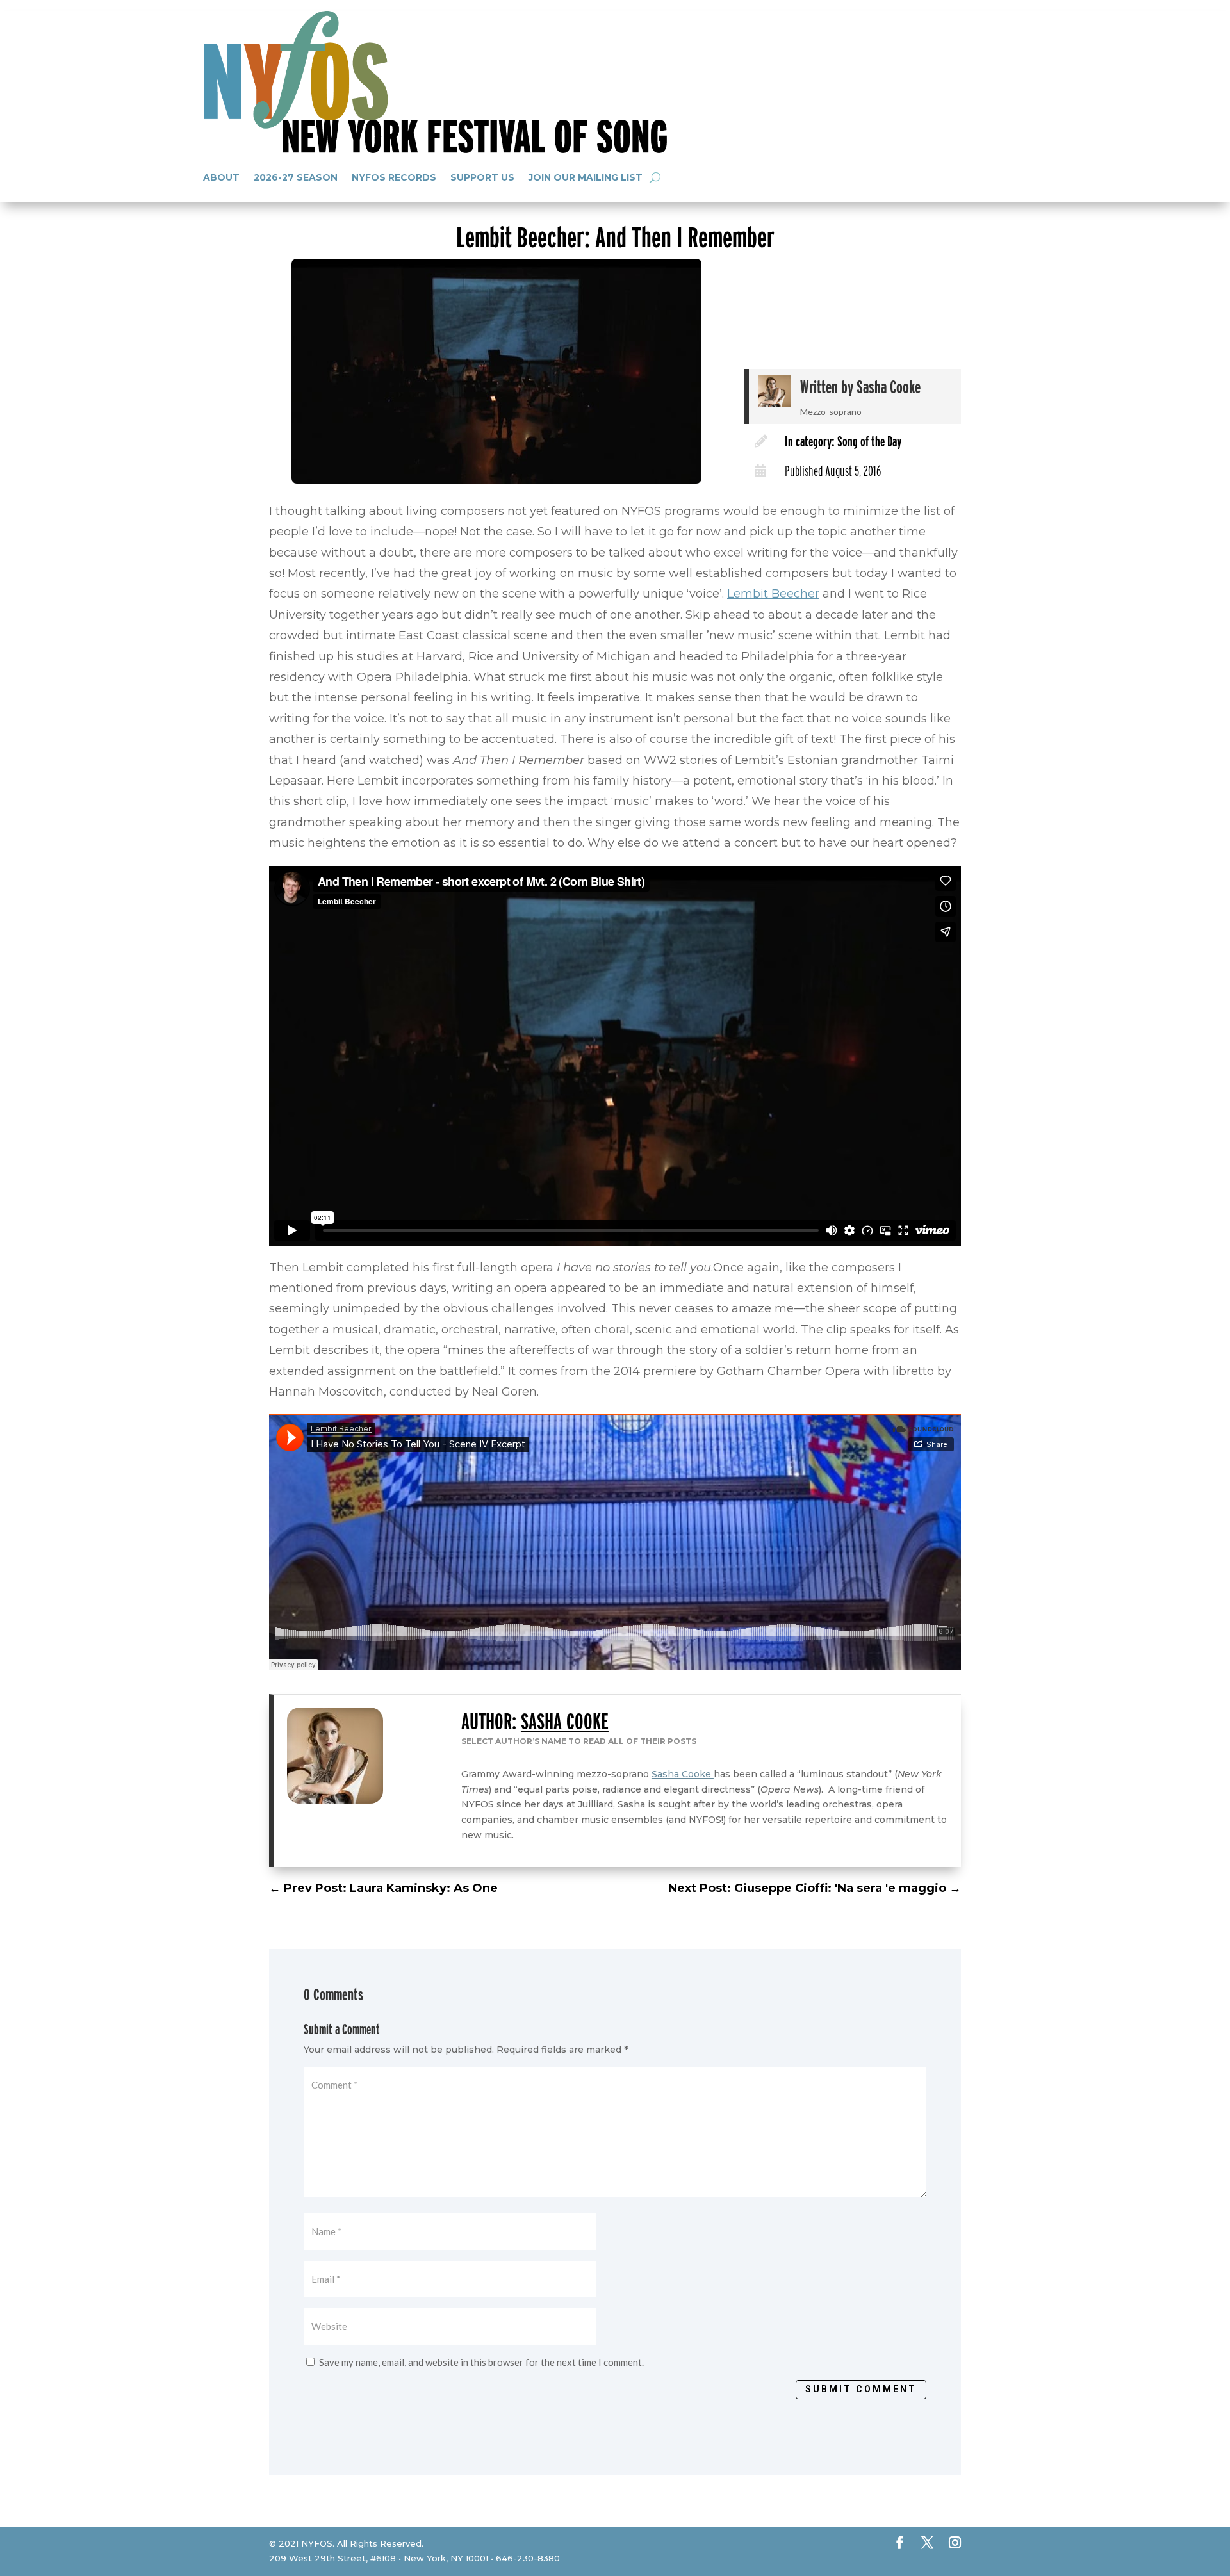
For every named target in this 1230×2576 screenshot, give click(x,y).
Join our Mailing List (586, 177)
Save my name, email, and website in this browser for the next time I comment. (481, 2362)
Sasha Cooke (889, 387)
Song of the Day (869, 441)
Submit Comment (861, 2389)
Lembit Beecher (773, 594)
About (221, 177)
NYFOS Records (394, 177)
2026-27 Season (296, 177)
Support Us (482, 177)
